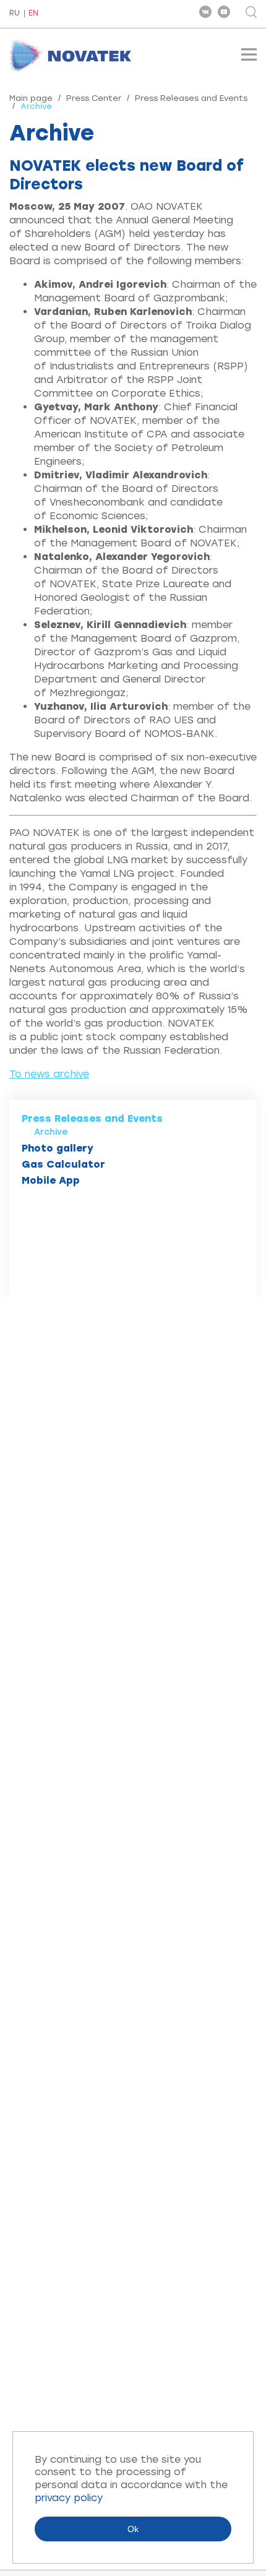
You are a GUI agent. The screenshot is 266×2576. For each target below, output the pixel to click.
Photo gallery (58, 1148)
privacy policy (69, 2498)
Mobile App (51, 1180)
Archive (51, 1132)
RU (15, 14)
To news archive (49, 1074)
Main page (31, 98)
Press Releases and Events (191, 98)
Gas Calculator (63, 1164)
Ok (133, 2529)
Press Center (94, 98)
